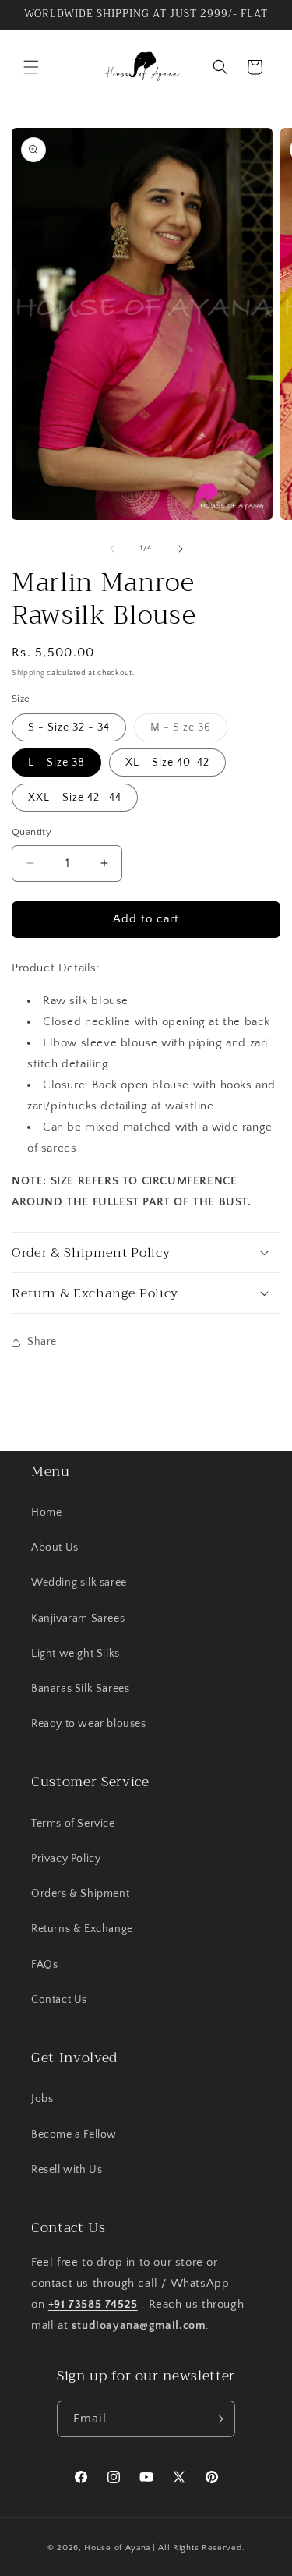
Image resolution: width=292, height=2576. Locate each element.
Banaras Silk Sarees (80, 1689)
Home (46, 1513)
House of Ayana (117, 2548)
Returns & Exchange (82, 1929)
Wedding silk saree (79, 1583)
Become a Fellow (74, 2135)
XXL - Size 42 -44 (75, 798)
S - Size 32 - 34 (69, 727)
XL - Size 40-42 (167, 763)
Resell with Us (67, 2170)
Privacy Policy (66, 1859)
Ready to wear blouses (89, 1724)
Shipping (28, 673)
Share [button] (42, 1342)
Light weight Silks (76, 1654)
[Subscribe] (217, 2419)
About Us (55, 1548)
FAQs (44, 1965)
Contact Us (59, 2000)
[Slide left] (112, 549)
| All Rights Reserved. (199, 2548)
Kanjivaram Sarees (78, 1619)
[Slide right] (181, 549)
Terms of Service (73, 1824)
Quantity (32, 832)
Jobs (42, 2099)
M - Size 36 (189, 731)
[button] (31, 67)
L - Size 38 (56, 763)
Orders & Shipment (80, 1894)
